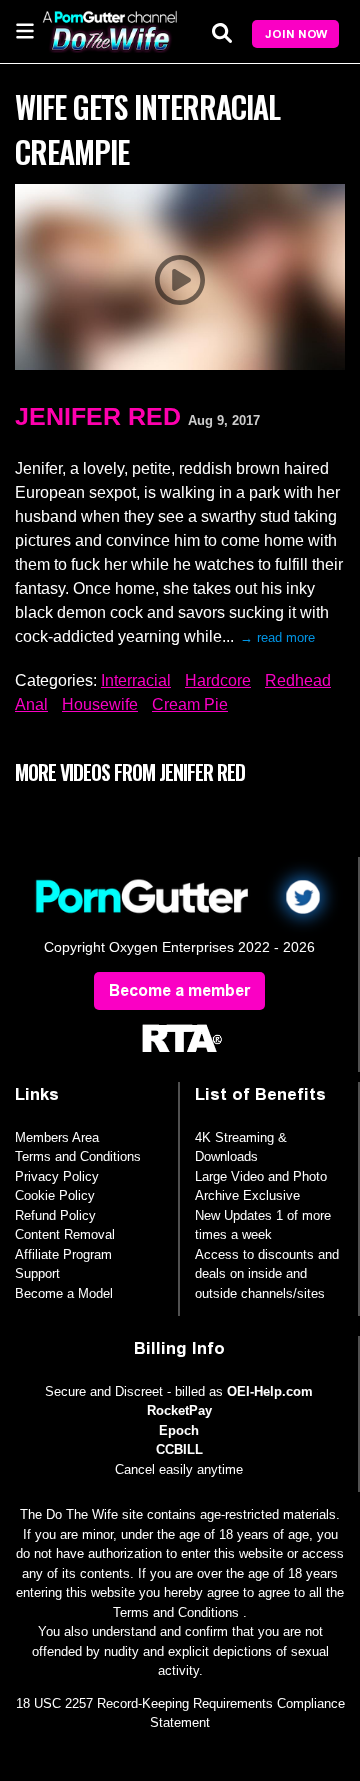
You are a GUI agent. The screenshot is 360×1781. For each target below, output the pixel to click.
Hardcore (218, 680)
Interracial (136, 680)
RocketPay (179, 1410)
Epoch (179, 1430)
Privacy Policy (57, 1176)
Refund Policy (55, 1215)
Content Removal (65, 1234)
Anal (31, 704)
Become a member (179, 990)
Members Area (57, 1137)
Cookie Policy (55, 1195)
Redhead (298, 680)
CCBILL (179, 1449)
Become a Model (64, 1293)
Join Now (296, 34)
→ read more (277, 637)
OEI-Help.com (270, 1391)
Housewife (100, 704)
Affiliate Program (63, 1254)
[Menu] (25, 30)
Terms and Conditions (78, 1156)
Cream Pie (190, 704)
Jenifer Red (98, 416)
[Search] (222, 32)
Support (37, 1273)
